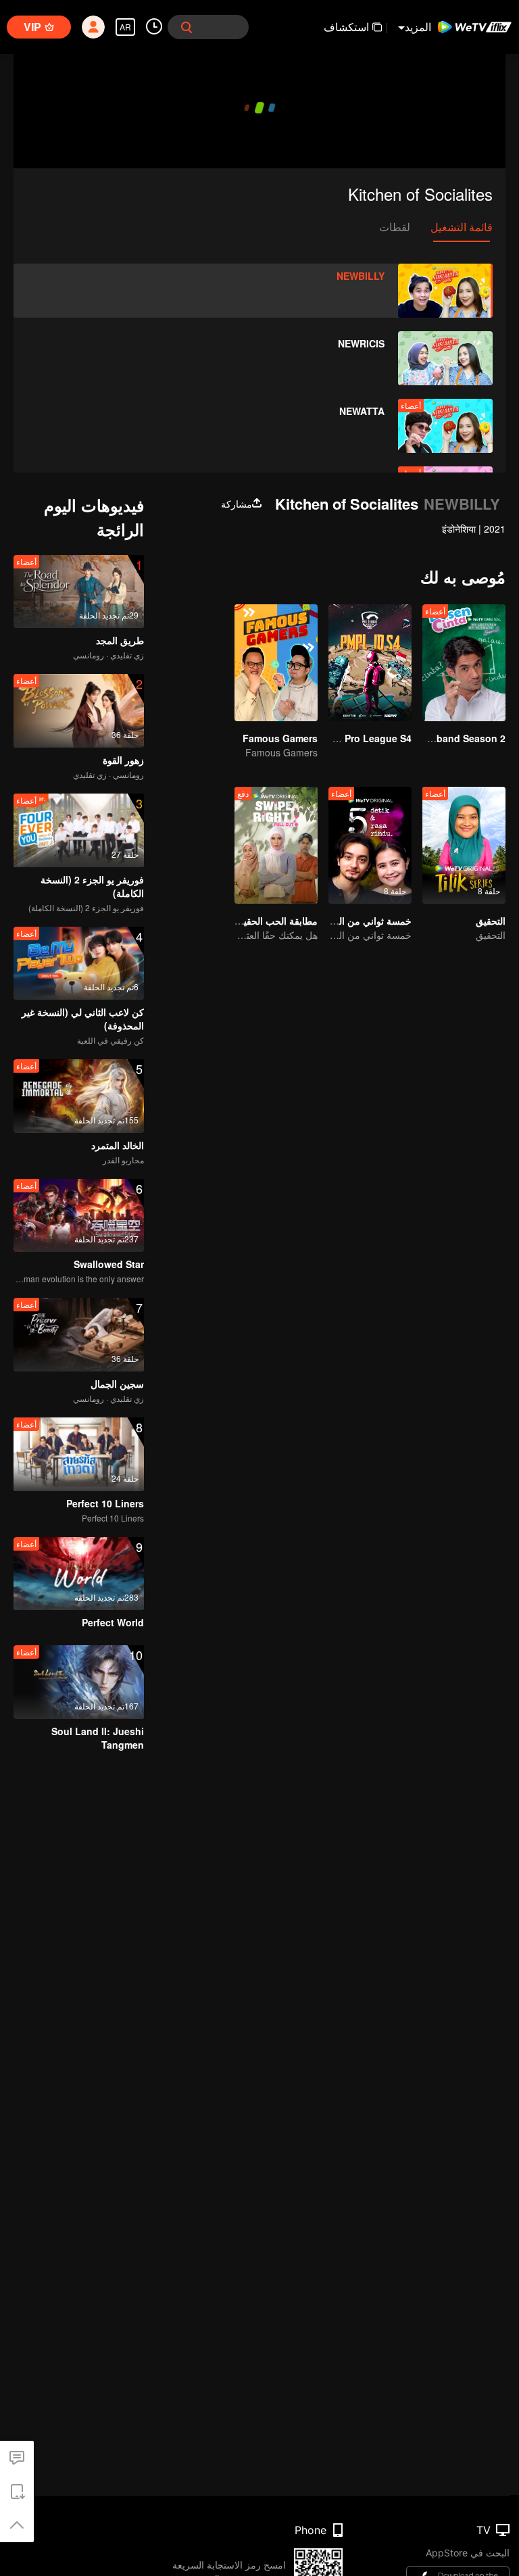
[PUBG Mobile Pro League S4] (370, 663)
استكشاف (346, 27)
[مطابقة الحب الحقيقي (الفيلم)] (276, 845)
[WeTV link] (475, 27)
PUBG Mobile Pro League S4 (346, 738)
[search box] (187, 27)
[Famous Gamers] (276, 663)
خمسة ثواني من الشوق (365, 921)
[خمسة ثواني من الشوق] (370, 845)
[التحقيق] (464, 845)
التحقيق (491, 921)
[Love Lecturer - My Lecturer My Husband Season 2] (464, 663)
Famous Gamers (280, 738)
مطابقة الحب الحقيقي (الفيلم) (258, 921)
